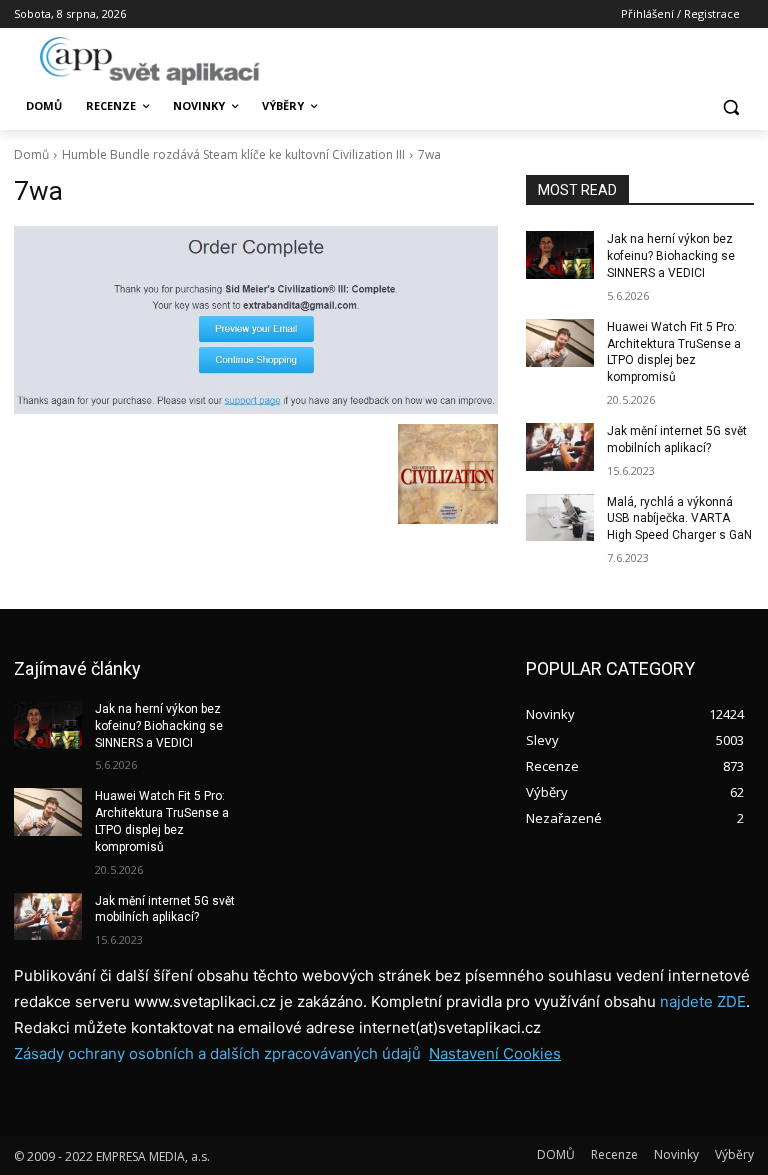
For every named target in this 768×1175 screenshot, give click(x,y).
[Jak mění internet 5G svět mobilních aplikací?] (560, 447)
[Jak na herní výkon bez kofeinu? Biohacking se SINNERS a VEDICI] (560, 255)
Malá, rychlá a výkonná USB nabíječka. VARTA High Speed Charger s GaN (679, 519)
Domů (31, 154)
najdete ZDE (703, 1001)
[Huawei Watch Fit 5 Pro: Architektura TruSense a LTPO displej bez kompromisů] (560, 343)
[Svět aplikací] (150, 61)
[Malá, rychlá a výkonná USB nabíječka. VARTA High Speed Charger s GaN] (560, 518)
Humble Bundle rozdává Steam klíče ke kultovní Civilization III (233, 154)
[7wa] (256, 320)
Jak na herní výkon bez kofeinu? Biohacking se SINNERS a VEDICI (671, 256)
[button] (730, 106)
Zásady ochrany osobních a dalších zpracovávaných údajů (217, 1053)
